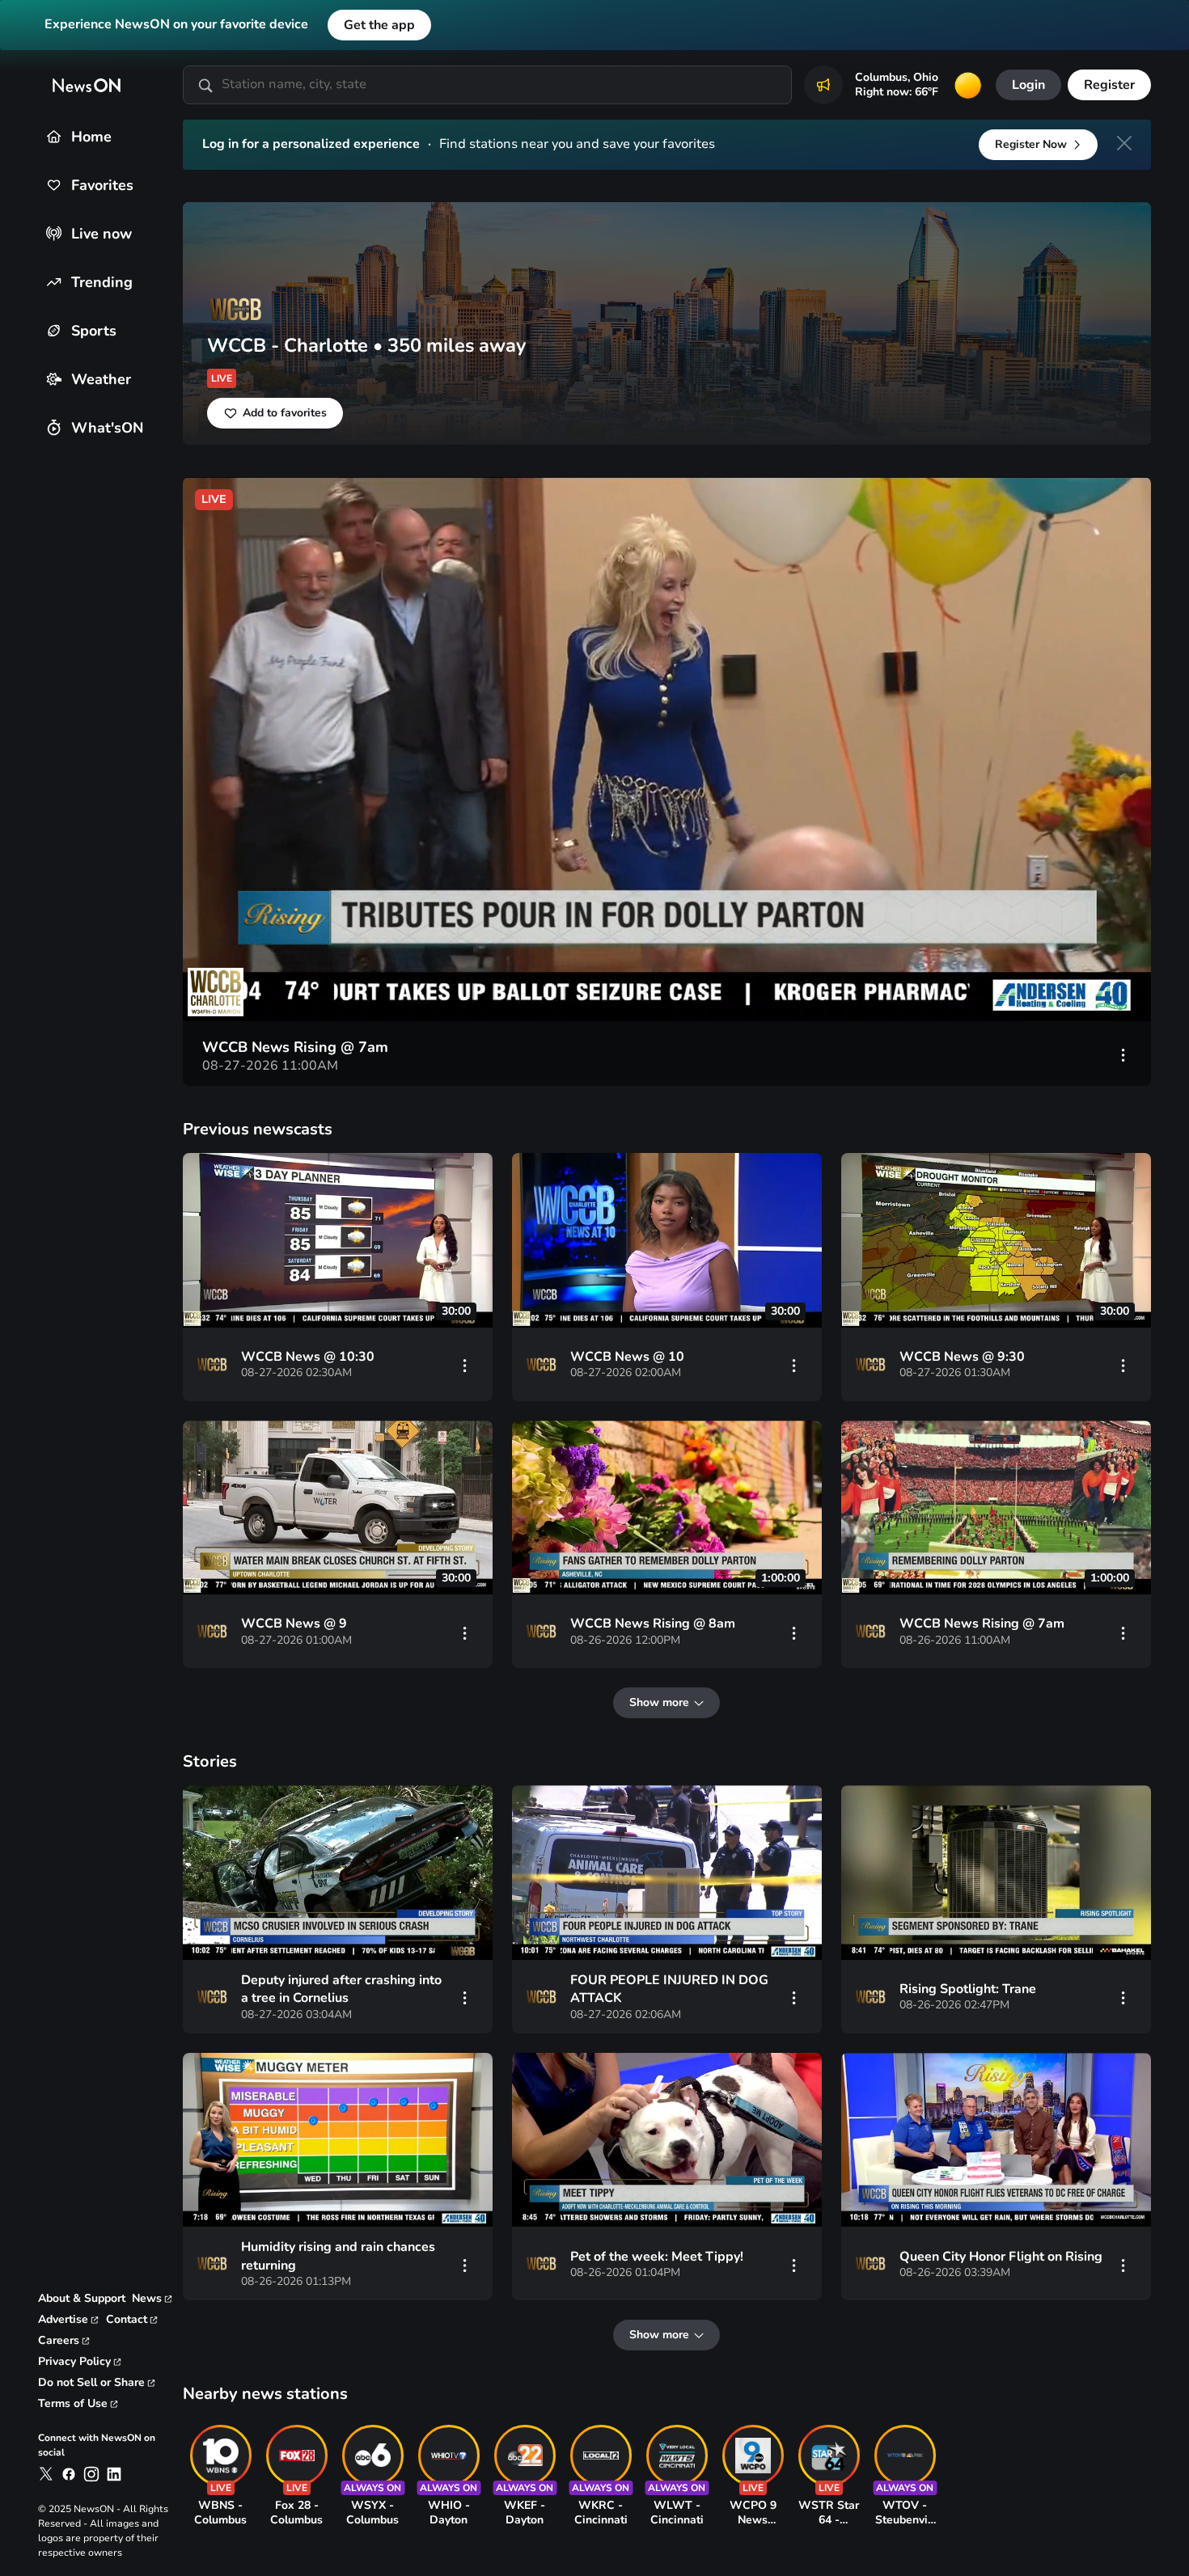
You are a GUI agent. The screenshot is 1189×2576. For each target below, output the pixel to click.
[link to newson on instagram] (91, 2474)
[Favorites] (54, 185)
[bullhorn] (823, 85)
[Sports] (54, 330)
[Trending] (54, 282)
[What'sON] (54, 427)
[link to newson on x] (46, 2474)
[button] (671, 753)
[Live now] (54, 233)
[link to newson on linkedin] (114, 2474)
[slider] (302, 989)
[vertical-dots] (1123, 1054)
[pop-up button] (1054, 989)
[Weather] (54, 379)
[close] (1124, 143)
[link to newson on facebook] (69, 2474)
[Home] (54, 136)
